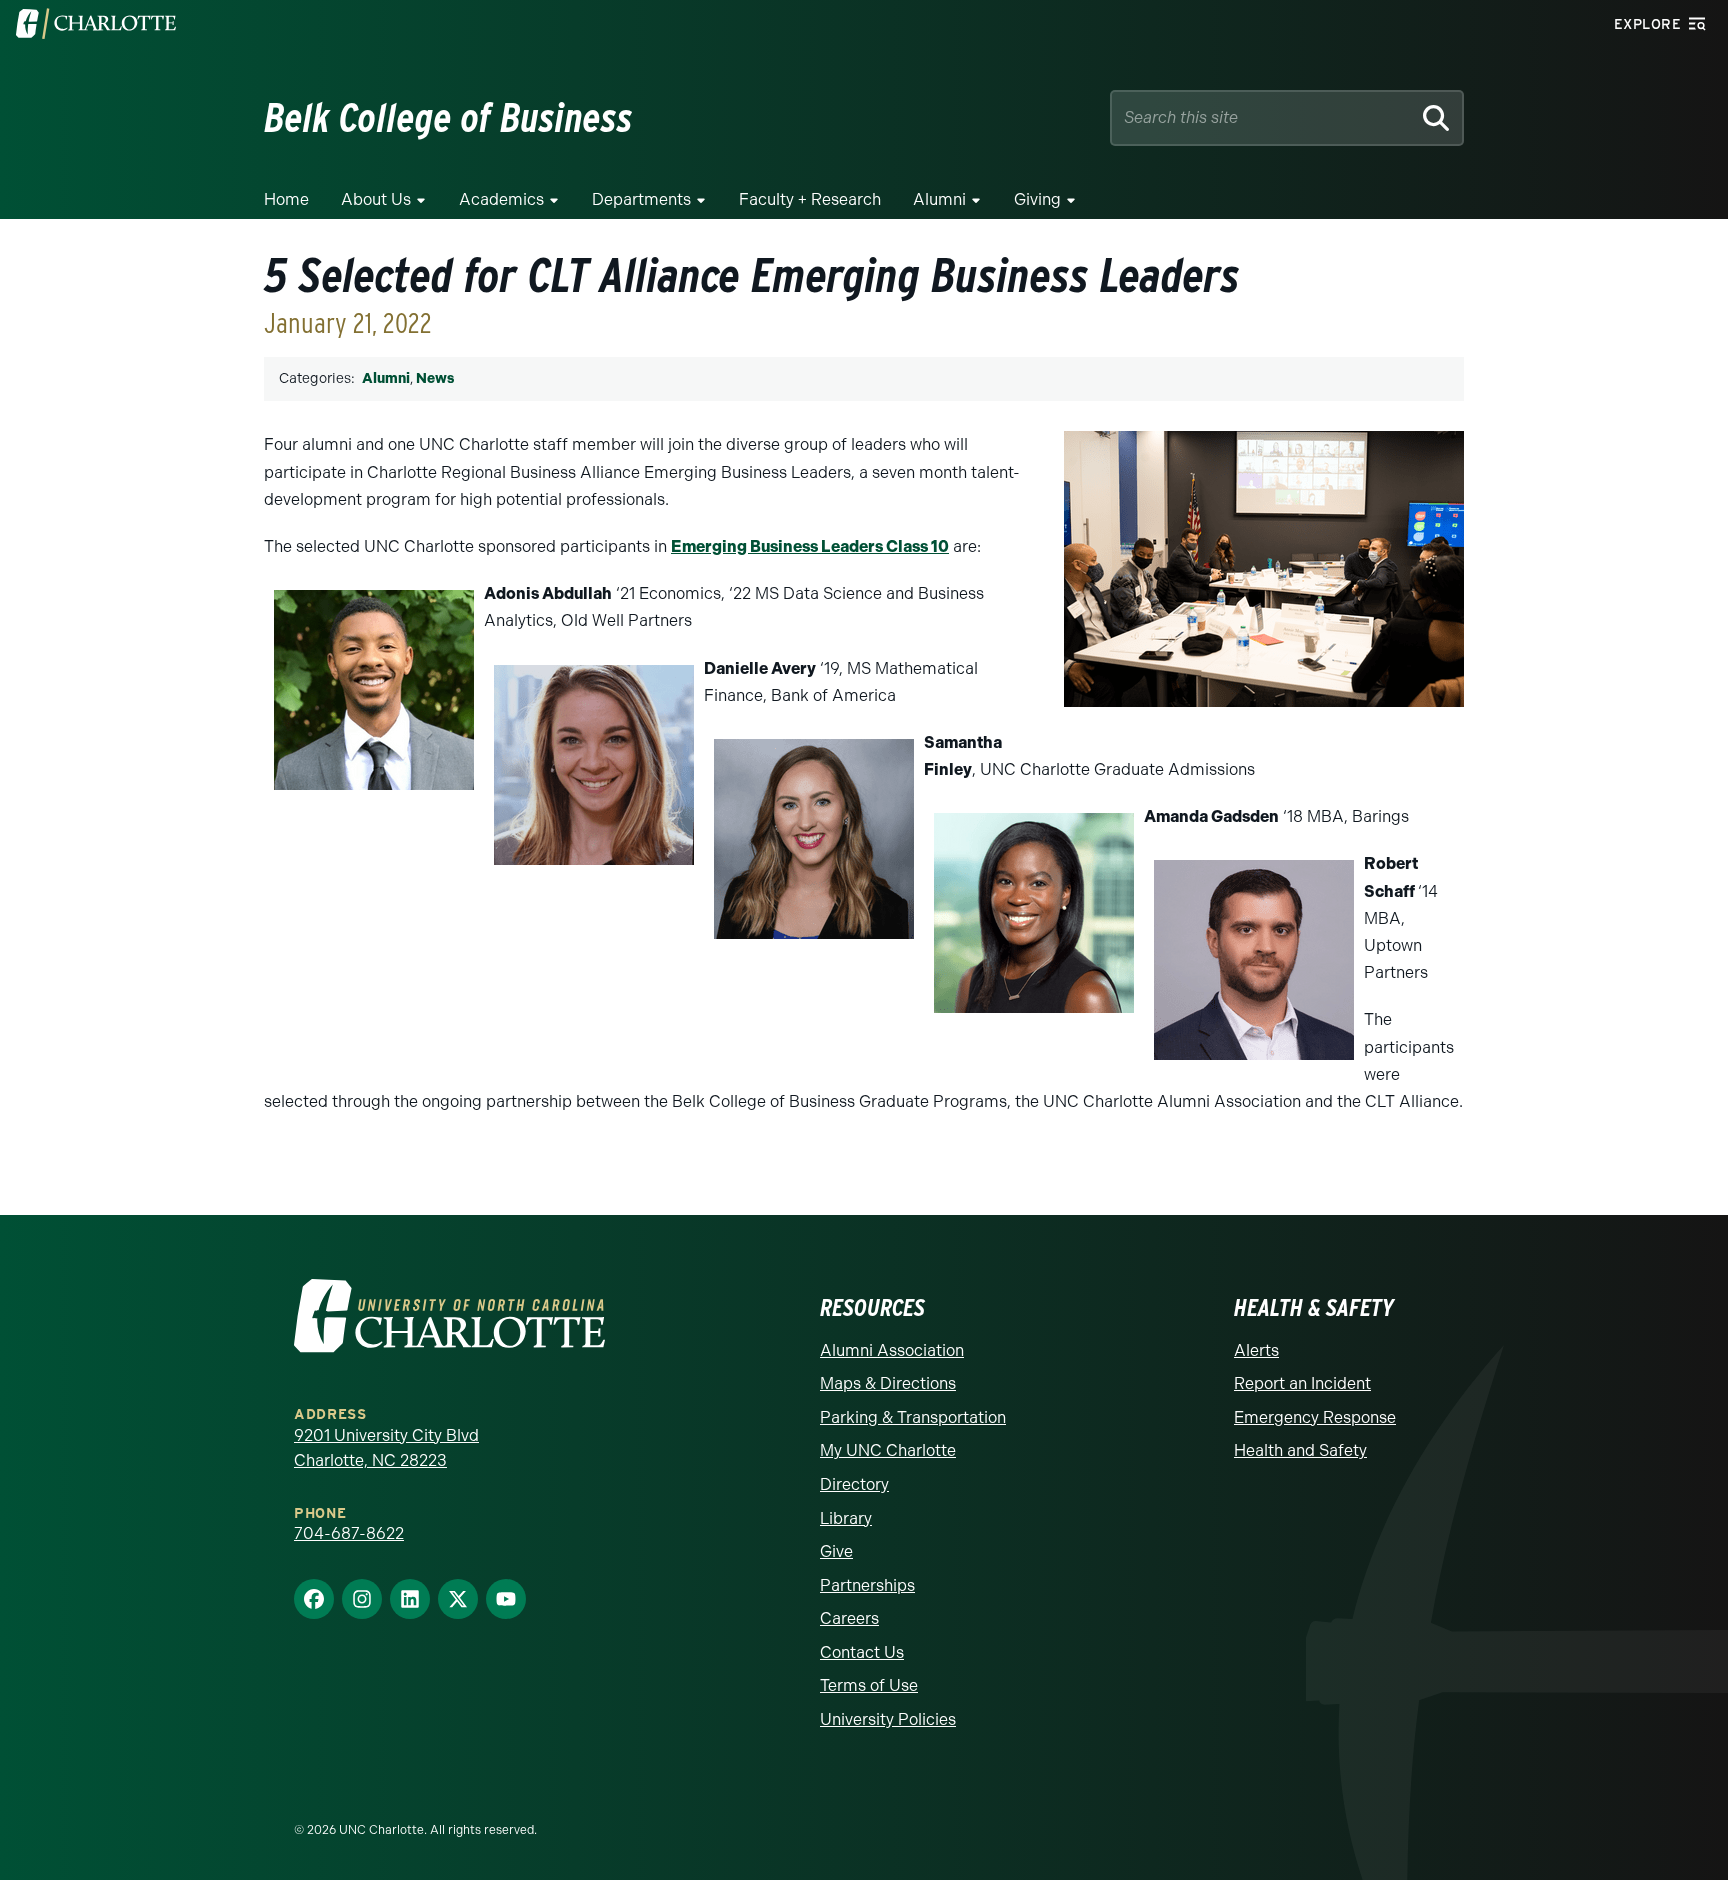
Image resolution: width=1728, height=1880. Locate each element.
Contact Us (862, 1652)
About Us (376, 199)
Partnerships (867, 1585)
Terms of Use (869, 1685)
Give (836, 1551)
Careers (849, 1618)
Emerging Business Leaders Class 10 (810, 546)
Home (286, 199)
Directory (854, 1484)
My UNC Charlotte (888, 1450)
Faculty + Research (810, 199)
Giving (1037, 199)
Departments (641, 199)
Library (846, 1518)
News (435, 378)
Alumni (939, 199)
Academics (501, 199)
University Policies (888, 1719)
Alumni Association (892, 1350)
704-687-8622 (349, 1533)
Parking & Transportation (913, 1417)
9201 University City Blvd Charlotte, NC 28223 (386, 1448)
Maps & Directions (888, 1383)
